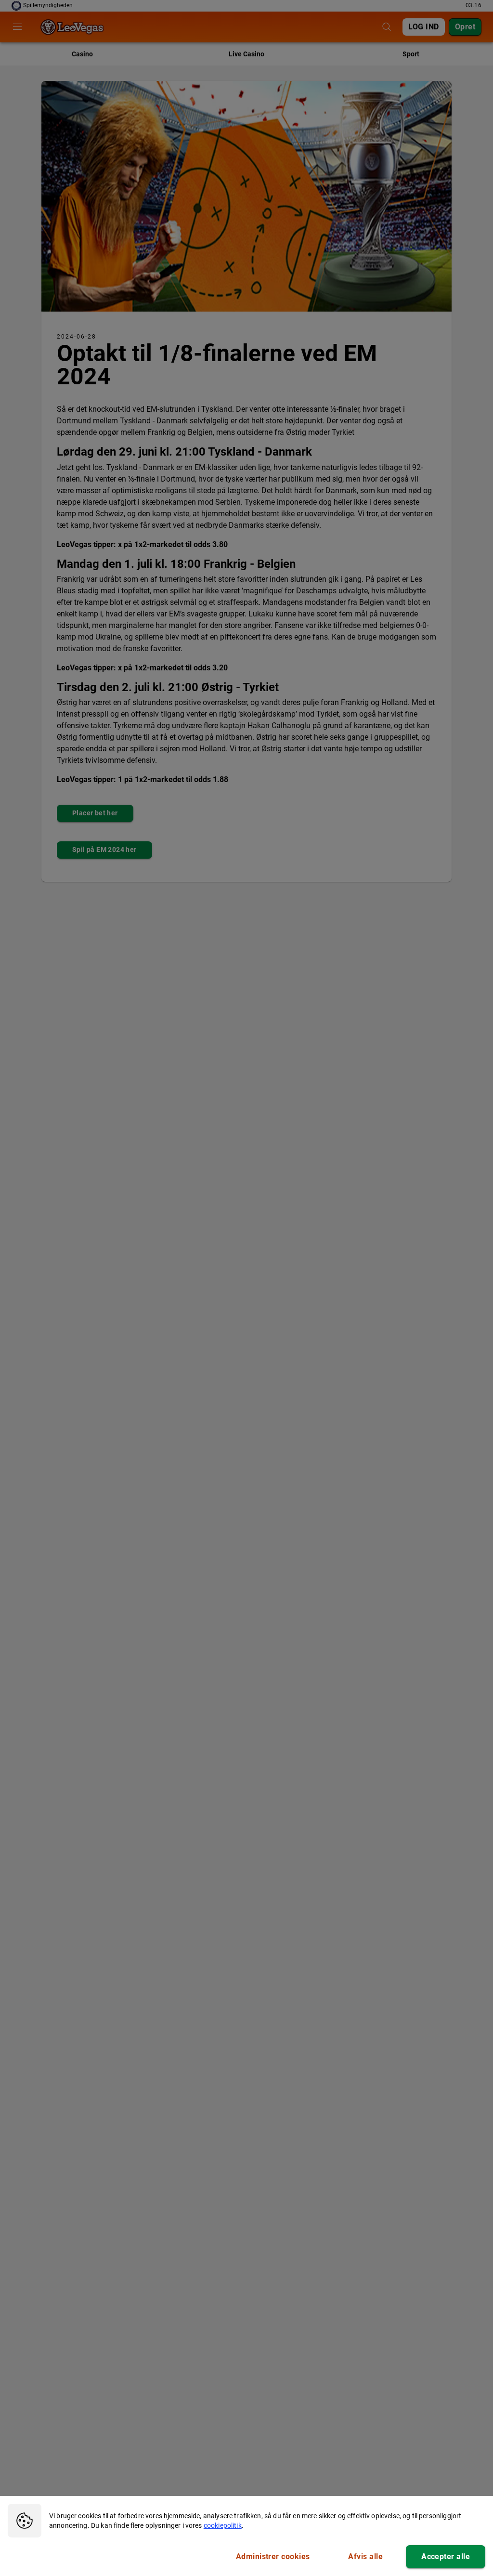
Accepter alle (446, 2556)
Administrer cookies (273, 2556)
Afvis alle (365, 2556)
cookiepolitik (223, 2525)
